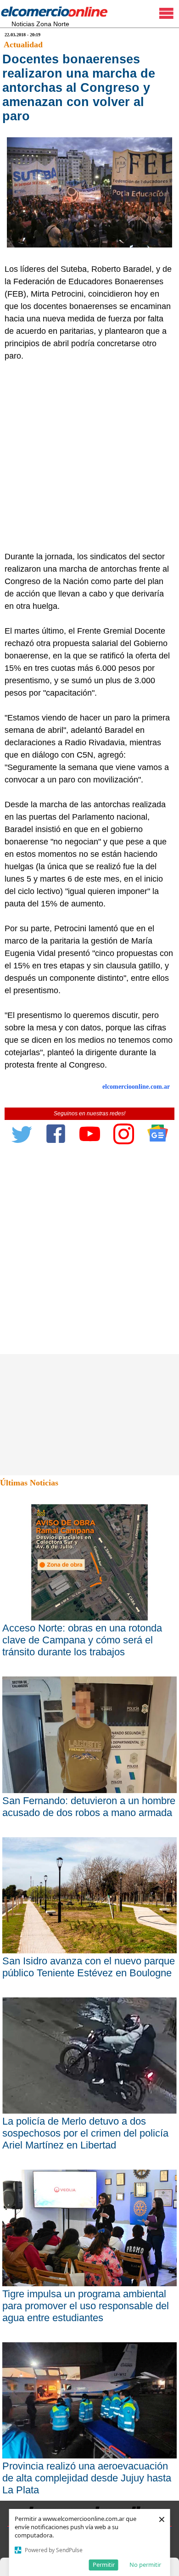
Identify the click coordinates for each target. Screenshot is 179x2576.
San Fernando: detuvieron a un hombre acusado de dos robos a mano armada (89, 1807)
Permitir (104, 2565)
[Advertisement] (89, 456)
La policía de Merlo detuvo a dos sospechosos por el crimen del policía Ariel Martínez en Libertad (85, 2133)
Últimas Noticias (29, 1483)
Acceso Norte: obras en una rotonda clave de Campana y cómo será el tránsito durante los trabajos (82, 1640)
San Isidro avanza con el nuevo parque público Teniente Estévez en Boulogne (89, 1967)
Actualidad (23, 45)
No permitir (145, 2565)
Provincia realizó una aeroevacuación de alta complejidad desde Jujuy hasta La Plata (87, 2478)
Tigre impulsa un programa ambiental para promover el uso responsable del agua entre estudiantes (86, 2306)
